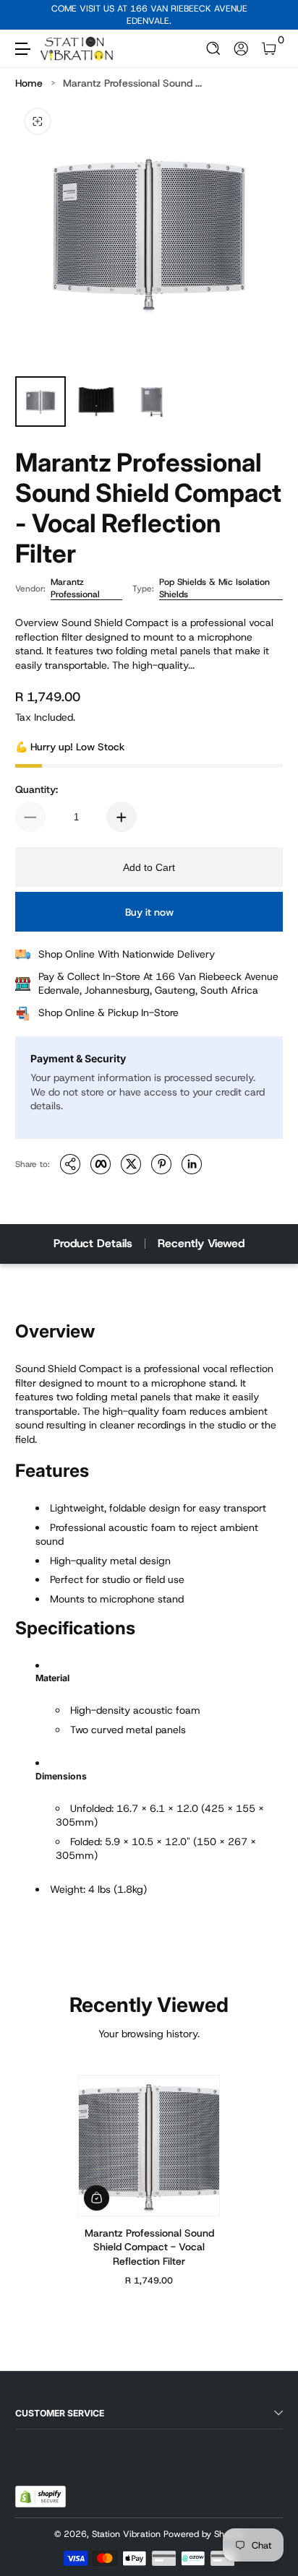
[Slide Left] (25, 15)
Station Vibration (126, 2534)
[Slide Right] (273, 15)
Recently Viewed (201, 1243)
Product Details (93, 1243)
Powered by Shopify (204, 2534)
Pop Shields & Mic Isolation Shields (214, 588)
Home (29, 83)
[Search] (214, 49)
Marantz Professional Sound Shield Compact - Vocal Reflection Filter (149, 2246)
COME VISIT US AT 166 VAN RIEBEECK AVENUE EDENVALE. (149, 15)
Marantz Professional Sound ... (132, 83)
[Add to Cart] (97, 2197)
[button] (214, 49)
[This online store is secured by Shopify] (41, 2497)
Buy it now (149, 912)
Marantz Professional (75, 588)
